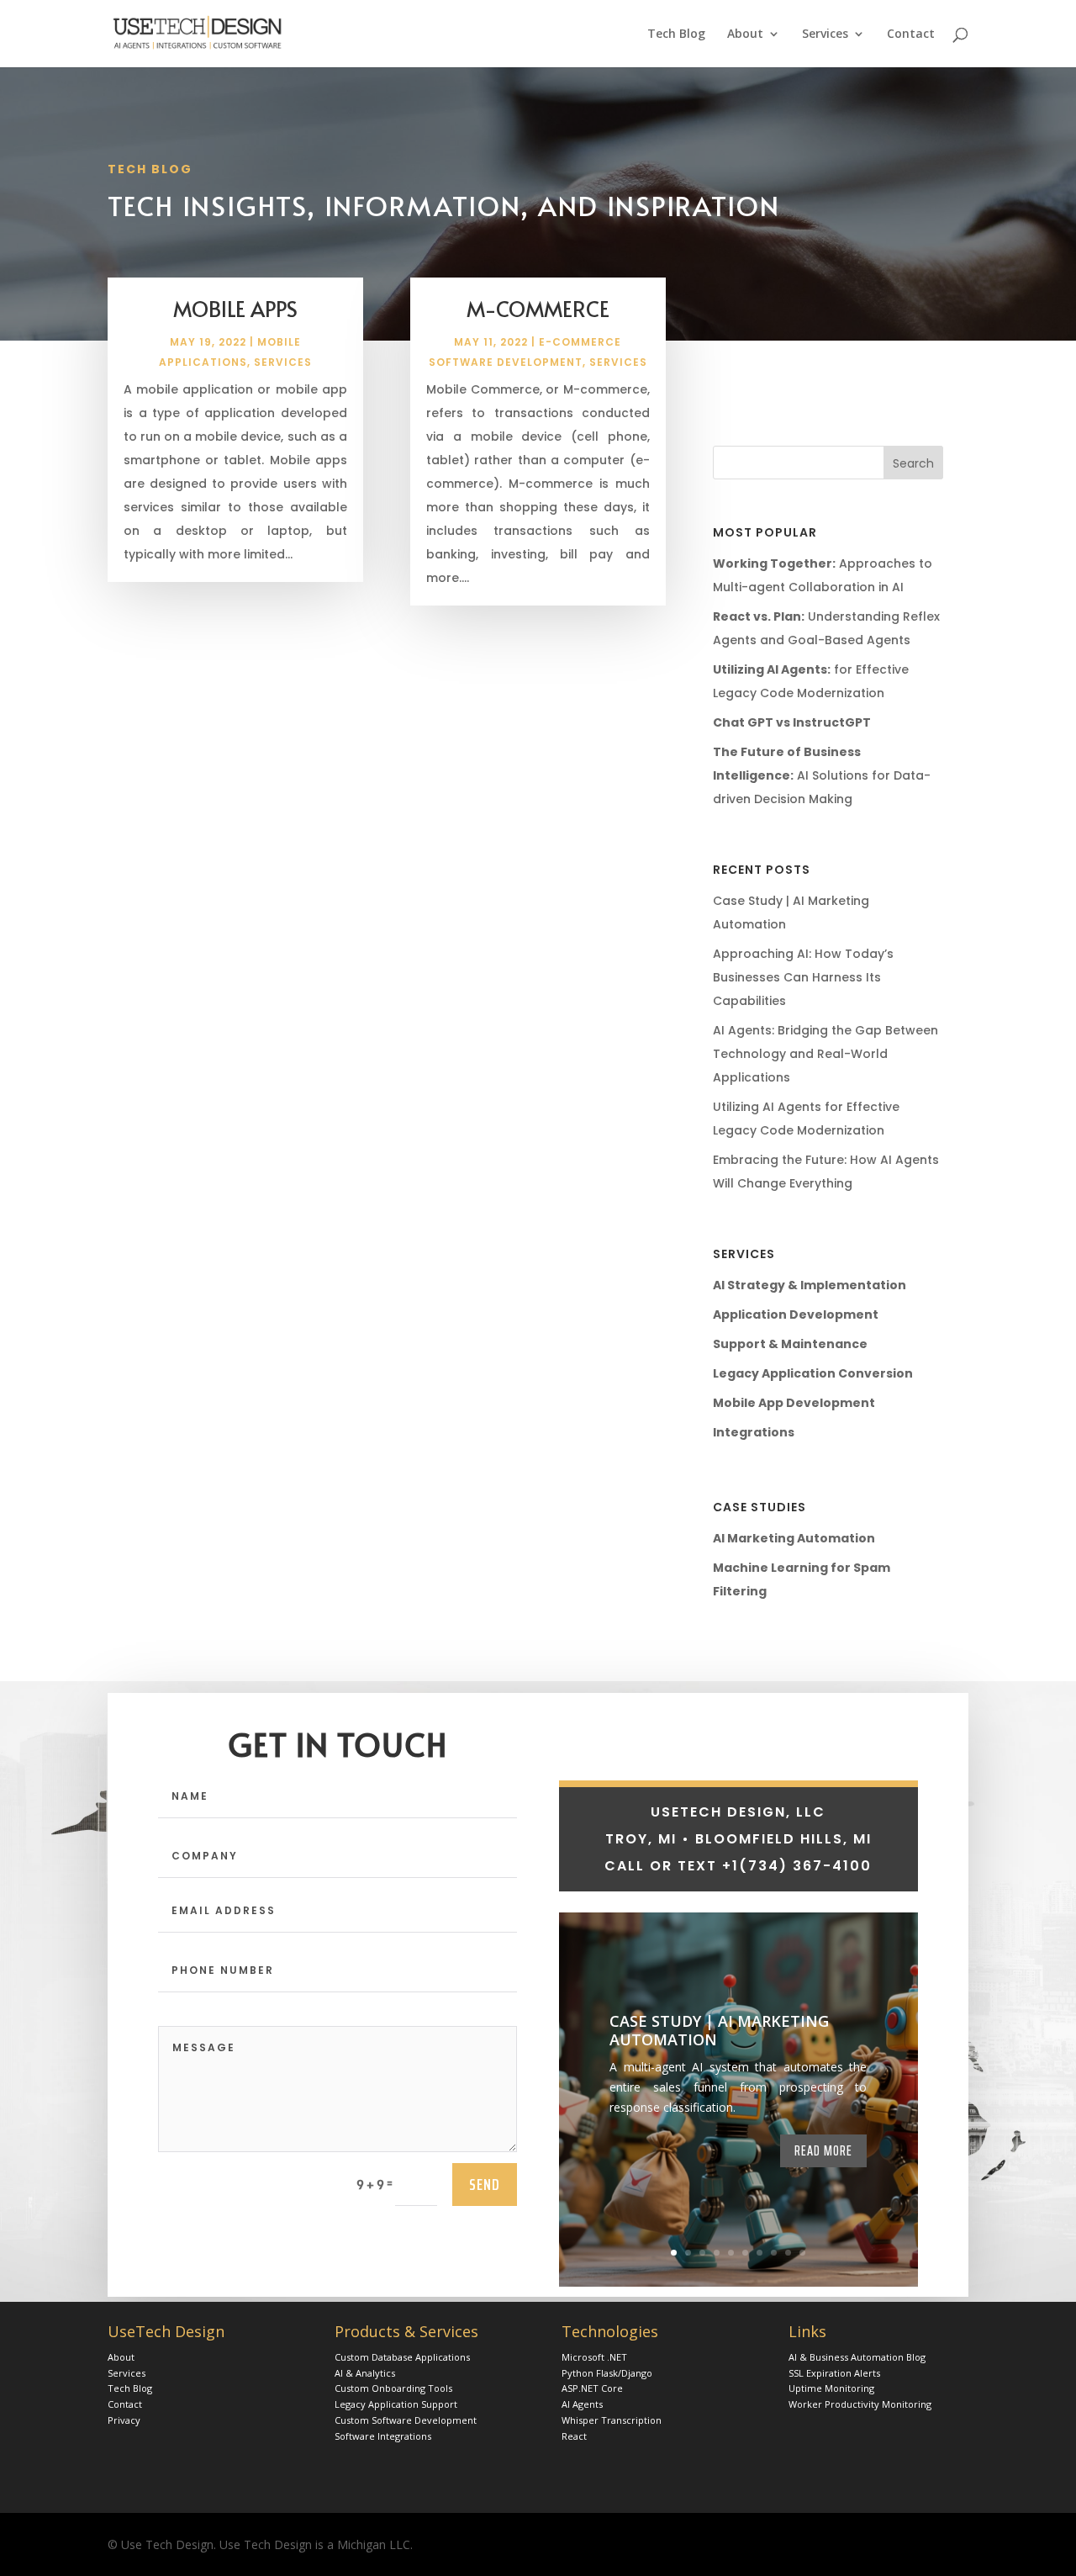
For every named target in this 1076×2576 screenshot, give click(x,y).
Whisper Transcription (612, 2420)
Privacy (124, 2420)
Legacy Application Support (396, 2404)
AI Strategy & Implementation (810, 1285)
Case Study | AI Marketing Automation (719, 2030)
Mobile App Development (794, 1403)
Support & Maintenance (790, 1344)
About (745, 34)
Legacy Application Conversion (813, 1373)
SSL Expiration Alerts (834, 2373)
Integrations (754, 1432)
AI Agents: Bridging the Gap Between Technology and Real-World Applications (825, 1054)
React (574, 2436)
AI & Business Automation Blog (857, 2357)
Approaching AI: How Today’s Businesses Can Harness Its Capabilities (803, 977)
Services (825, 34)
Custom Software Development (406, 2420)
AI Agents (582, 2404)
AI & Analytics (365, 2373)
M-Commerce (538, 308)
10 (802, 2253)
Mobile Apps (235, 308)
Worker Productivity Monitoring (860, 2404)
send (485, 2184)
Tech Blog (676, 34)
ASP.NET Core (592, 2388)
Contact (911, 34)
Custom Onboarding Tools (393, 2388)
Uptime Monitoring (831, 2388)
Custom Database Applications (402, 2357)
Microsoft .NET (594, 2357)
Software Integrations (383, 2436)
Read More (823, 2150)
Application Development (796, 1314)
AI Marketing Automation (794, 1538)
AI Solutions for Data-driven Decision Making (822, 775)
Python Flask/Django (607, 2373)
